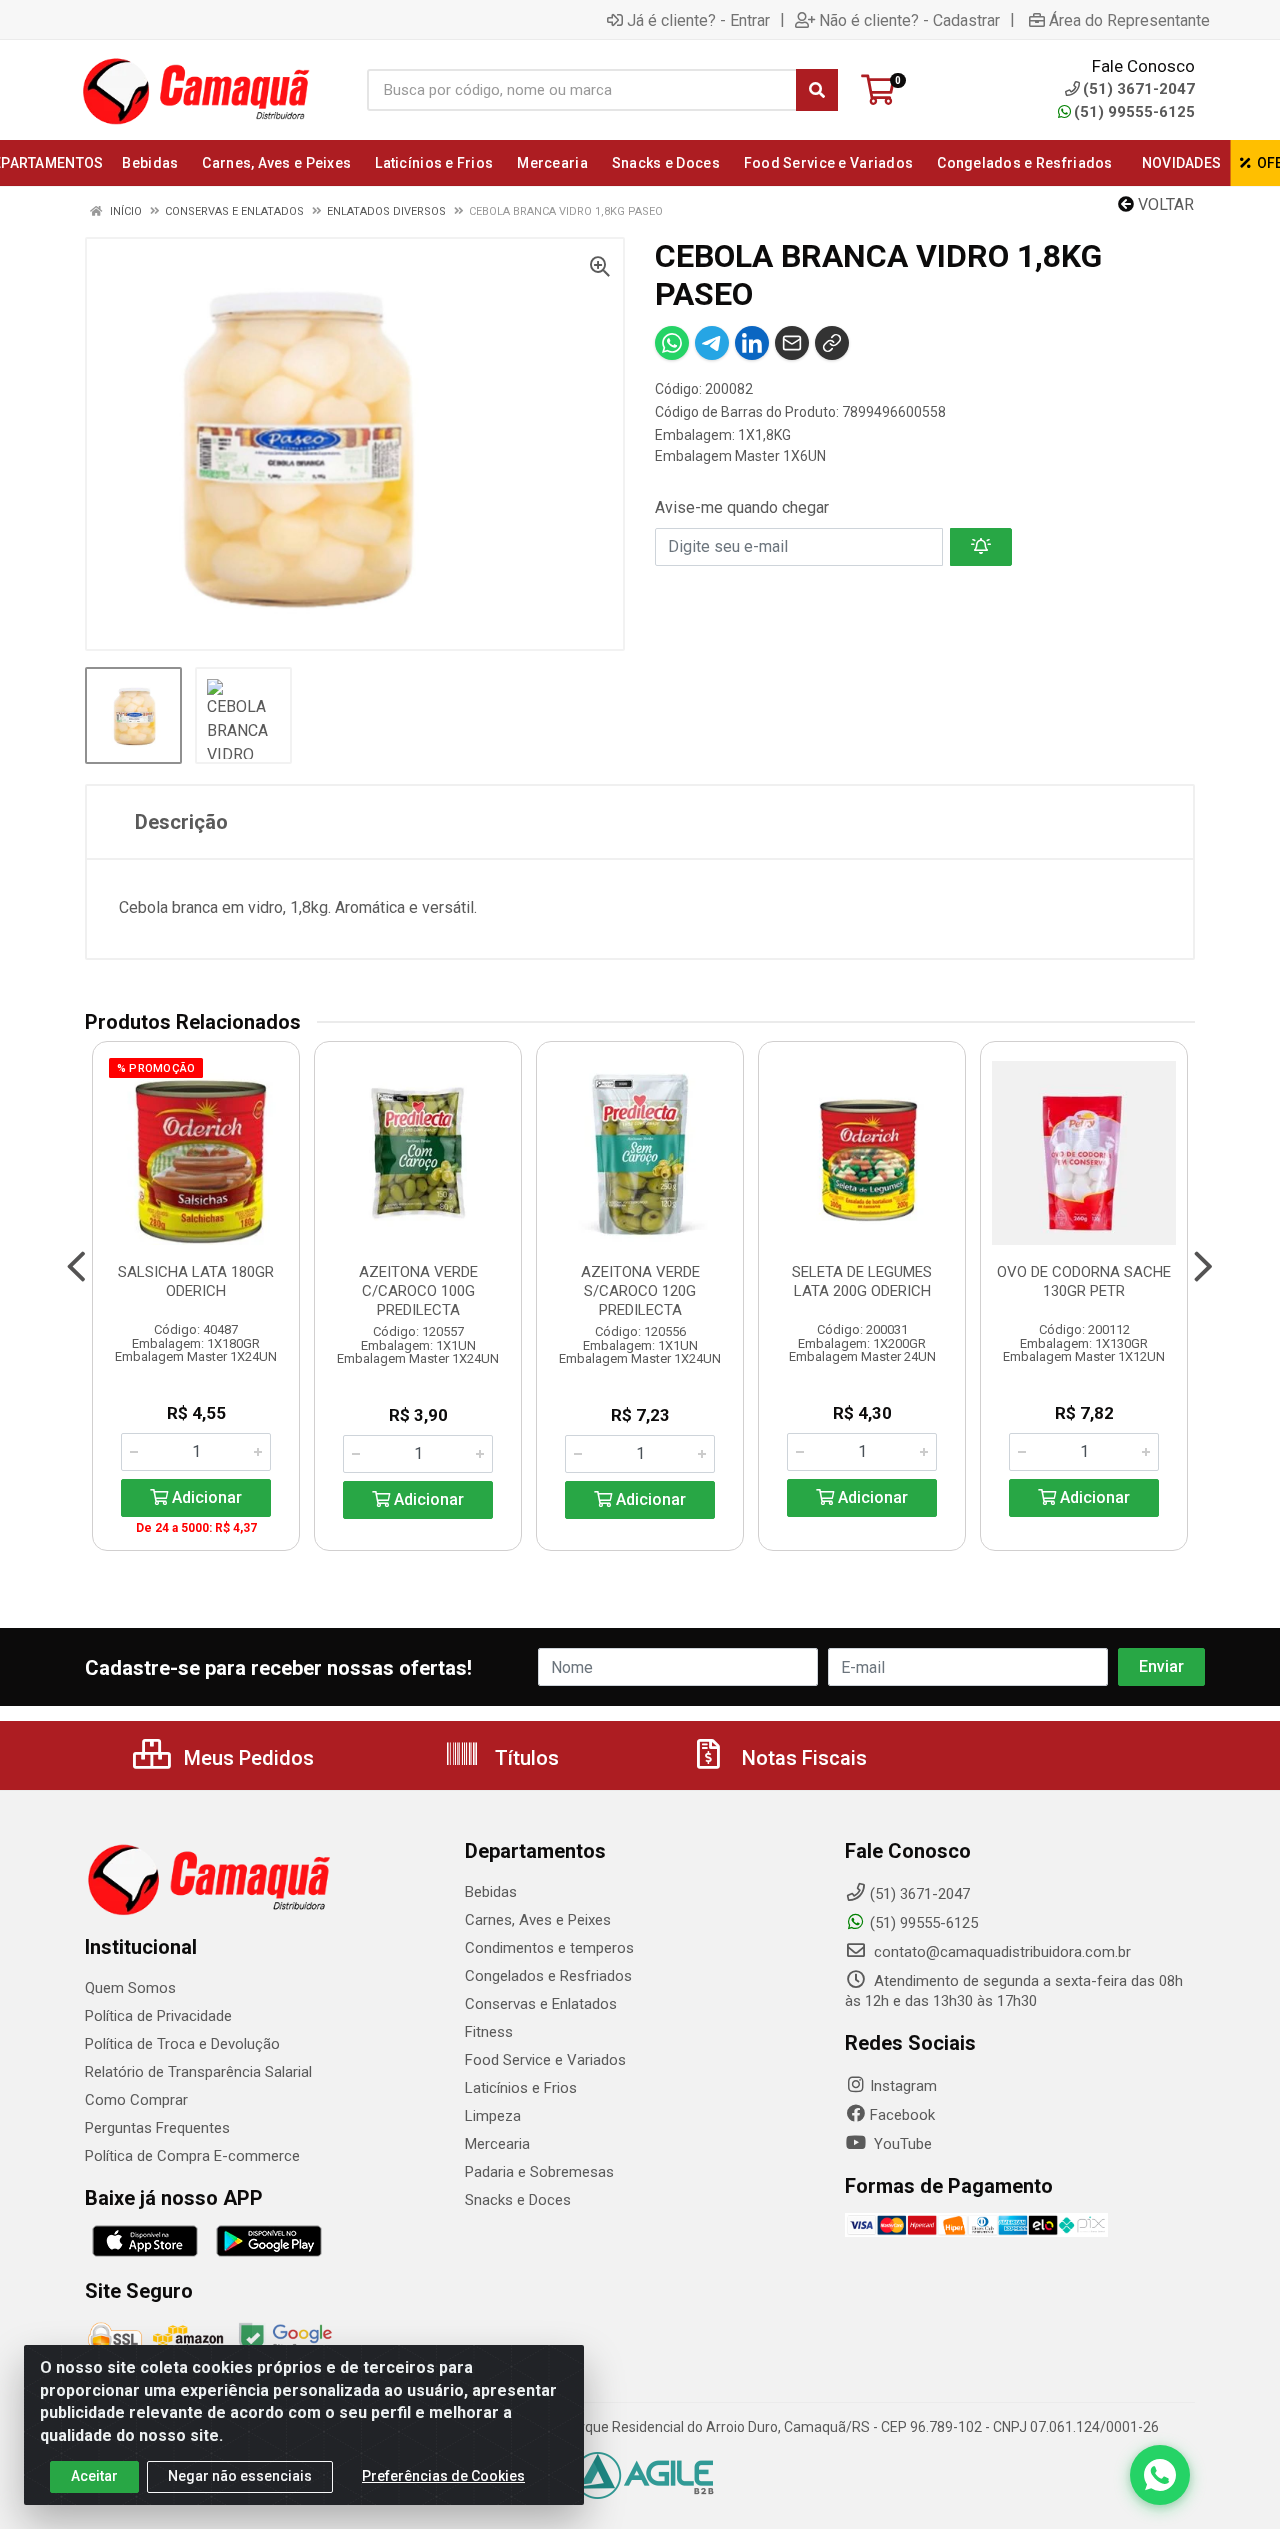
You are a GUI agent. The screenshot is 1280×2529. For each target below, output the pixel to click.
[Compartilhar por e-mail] (792, 343)
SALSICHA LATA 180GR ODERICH (196, 1281)
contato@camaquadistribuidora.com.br (1000, 1952)
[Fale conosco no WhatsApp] (1160, 2475)
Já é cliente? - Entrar (698, 20)
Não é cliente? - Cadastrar (909, 20)
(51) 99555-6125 (1134, 112)
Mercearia (497, 2144)
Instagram (903, 2086)
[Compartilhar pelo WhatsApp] (672, 343)
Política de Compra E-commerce (192, 2156)
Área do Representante (1129, 20)
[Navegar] (76, 1267)
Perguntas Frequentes (157, 2128)
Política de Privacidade (158, 2016)
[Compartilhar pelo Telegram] (712, 343)
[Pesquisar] (817, 90)
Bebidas (491, 1892)
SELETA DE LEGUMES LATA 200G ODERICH (862, 1281)
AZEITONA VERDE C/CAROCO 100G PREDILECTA (418, 1291)
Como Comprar (136, 2100)
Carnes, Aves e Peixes (538, 1920)
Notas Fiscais (802, 1758)
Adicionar (205, 1497)
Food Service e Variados (545, 2060)
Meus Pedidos (246, 1758)
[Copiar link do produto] (832, 343)
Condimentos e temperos (549, 1948)
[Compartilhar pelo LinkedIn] (752, 343)
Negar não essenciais (240, 2476)
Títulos (524, 1758)
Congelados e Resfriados (548, 1976)
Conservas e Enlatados (541, 2004)
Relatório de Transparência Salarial (198, 2072)
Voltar (1164, 204)
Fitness (489, 2032)
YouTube (901, 2144)
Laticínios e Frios (521, 2088)
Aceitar (94, 2476)
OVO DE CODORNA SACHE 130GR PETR (1084, 1281)
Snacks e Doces (518, 2200)
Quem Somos (130, 1988)
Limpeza (493, 2116)
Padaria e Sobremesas (539, 2172)
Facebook (902, 2115)
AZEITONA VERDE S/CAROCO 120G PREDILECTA (640, 1291)
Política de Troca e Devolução (182, 2044)
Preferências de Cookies (443, 2476)
